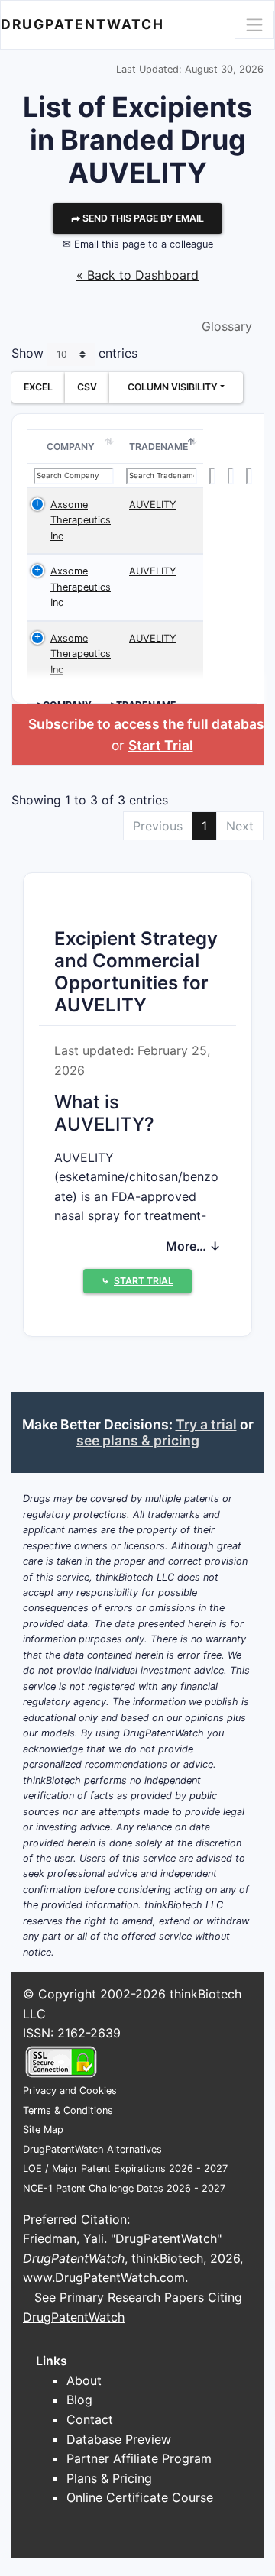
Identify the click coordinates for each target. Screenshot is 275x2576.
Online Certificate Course (140, 2497)
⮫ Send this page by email (137, 218)
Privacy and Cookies (70, 2091)
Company (71, 447)
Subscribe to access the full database (150, 724)
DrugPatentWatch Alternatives (92, 2149)
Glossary (227, 326)
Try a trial (206, 1424)
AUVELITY (153, 505)
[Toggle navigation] (254, 24)
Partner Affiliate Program (139, 2458)
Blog (79, 2400)
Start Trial (161, 745)
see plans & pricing (138, 1440)
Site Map (43, 2129)
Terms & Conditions (68, 2110)
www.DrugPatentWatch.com (104, 2277)
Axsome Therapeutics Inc (81, 520)
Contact (90, 2419)
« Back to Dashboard (137, 275)
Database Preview (119, 2439)
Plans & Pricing (109, 2478)
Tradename (159, 447)
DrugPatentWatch (82, 24)
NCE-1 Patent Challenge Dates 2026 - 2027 (124, 2188)
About (84, 2380)
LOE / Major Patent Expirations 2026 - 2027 (125, 2168)
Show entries (74, 353)
